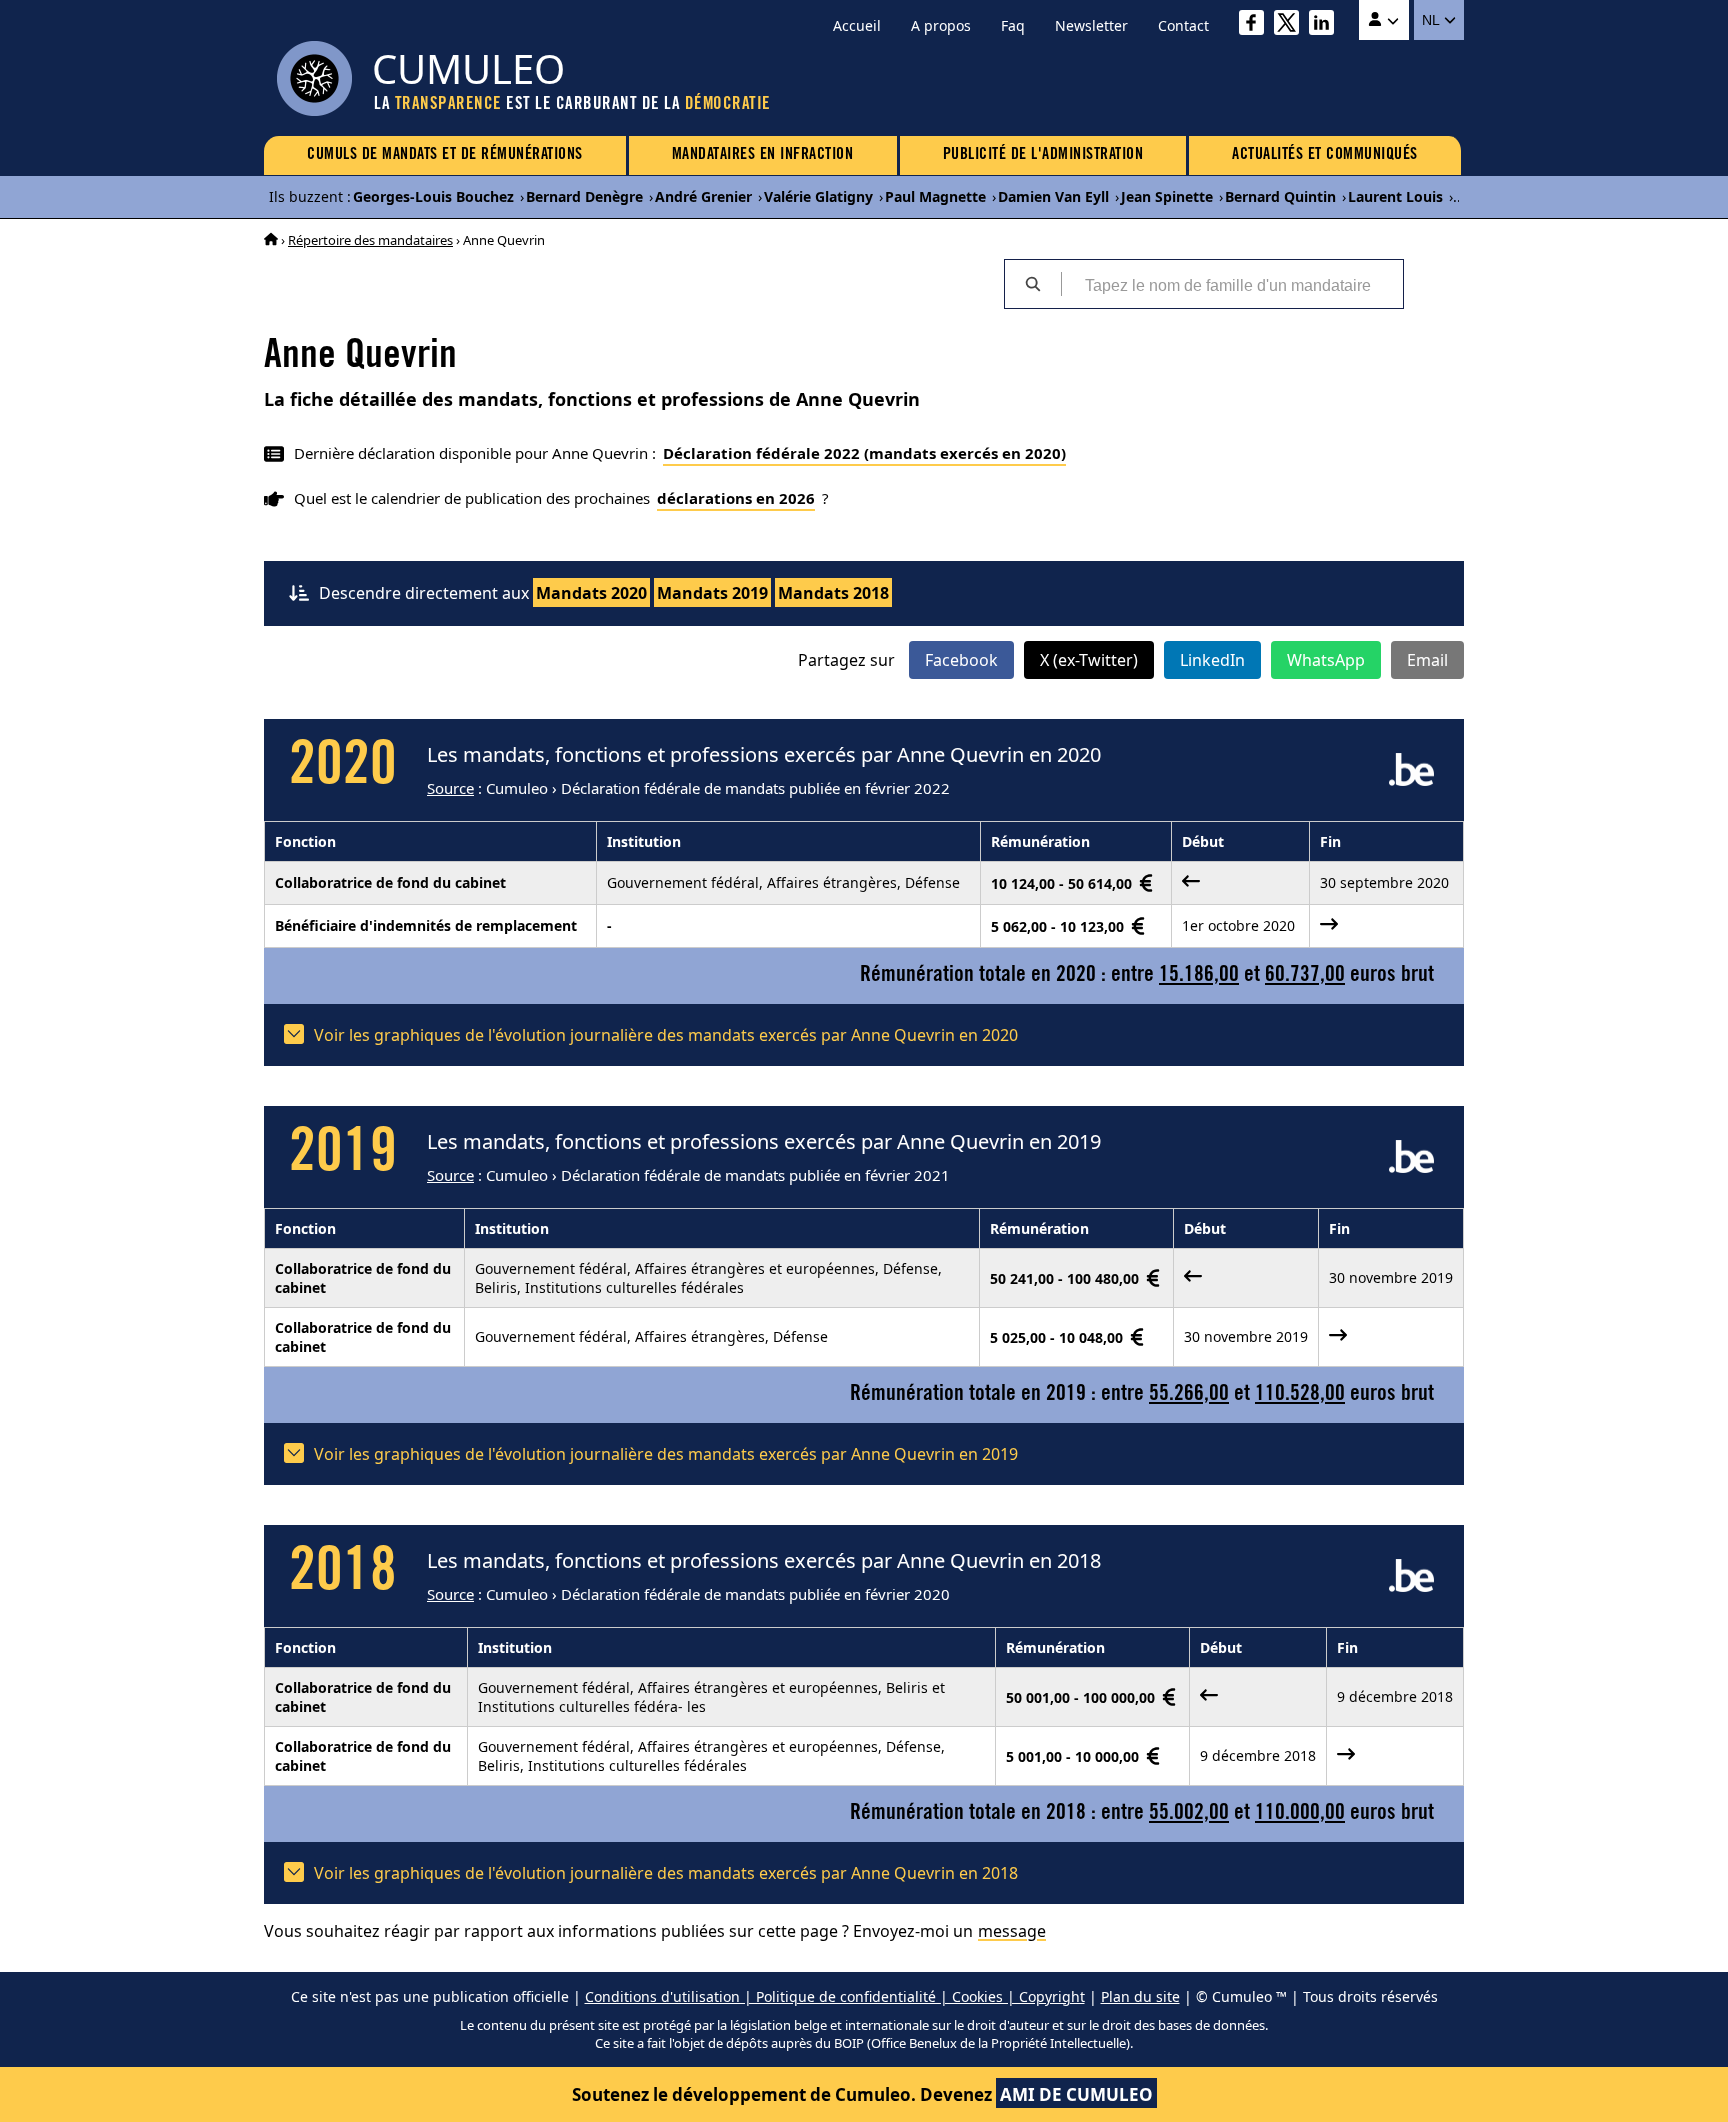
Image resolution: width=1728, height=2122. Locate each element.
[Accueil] (271, 240)
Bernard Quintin (1280, 196)
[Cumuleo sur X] (1291, 25)
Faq (1013, 25)
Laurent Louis (1395, 196)
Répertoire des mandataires (370, 240)
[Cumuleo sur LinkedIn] (1326, 25)
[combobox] (1232, 284)
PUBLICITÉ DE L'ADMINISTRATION (1043, 155)
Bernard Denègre (584, 196)
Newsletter (1091, 25)
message (1012, 1931)
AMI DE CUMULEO (1076, 2094)
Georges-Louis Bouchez (433, 196)
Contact (1183, 25)
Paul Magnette (935, 196)
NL (1432, 20)
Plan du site (1140, 1996)
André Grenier (703, 196)
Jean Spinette (1167, 196)
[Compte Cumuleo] (1384, 20)
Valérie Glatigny (818, 196)
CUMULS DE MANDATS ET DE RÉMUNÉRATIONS (445, 155)
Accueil (857, 25)
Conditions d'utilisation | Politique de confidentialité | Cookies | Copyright (835, 1996)
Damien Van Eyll (1053, 196)
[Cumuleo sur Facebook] (1256, 25)
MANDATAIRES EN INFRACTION (763, 155)
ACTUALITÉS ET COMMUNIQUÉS (1325, 155)
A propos (941, 25)
